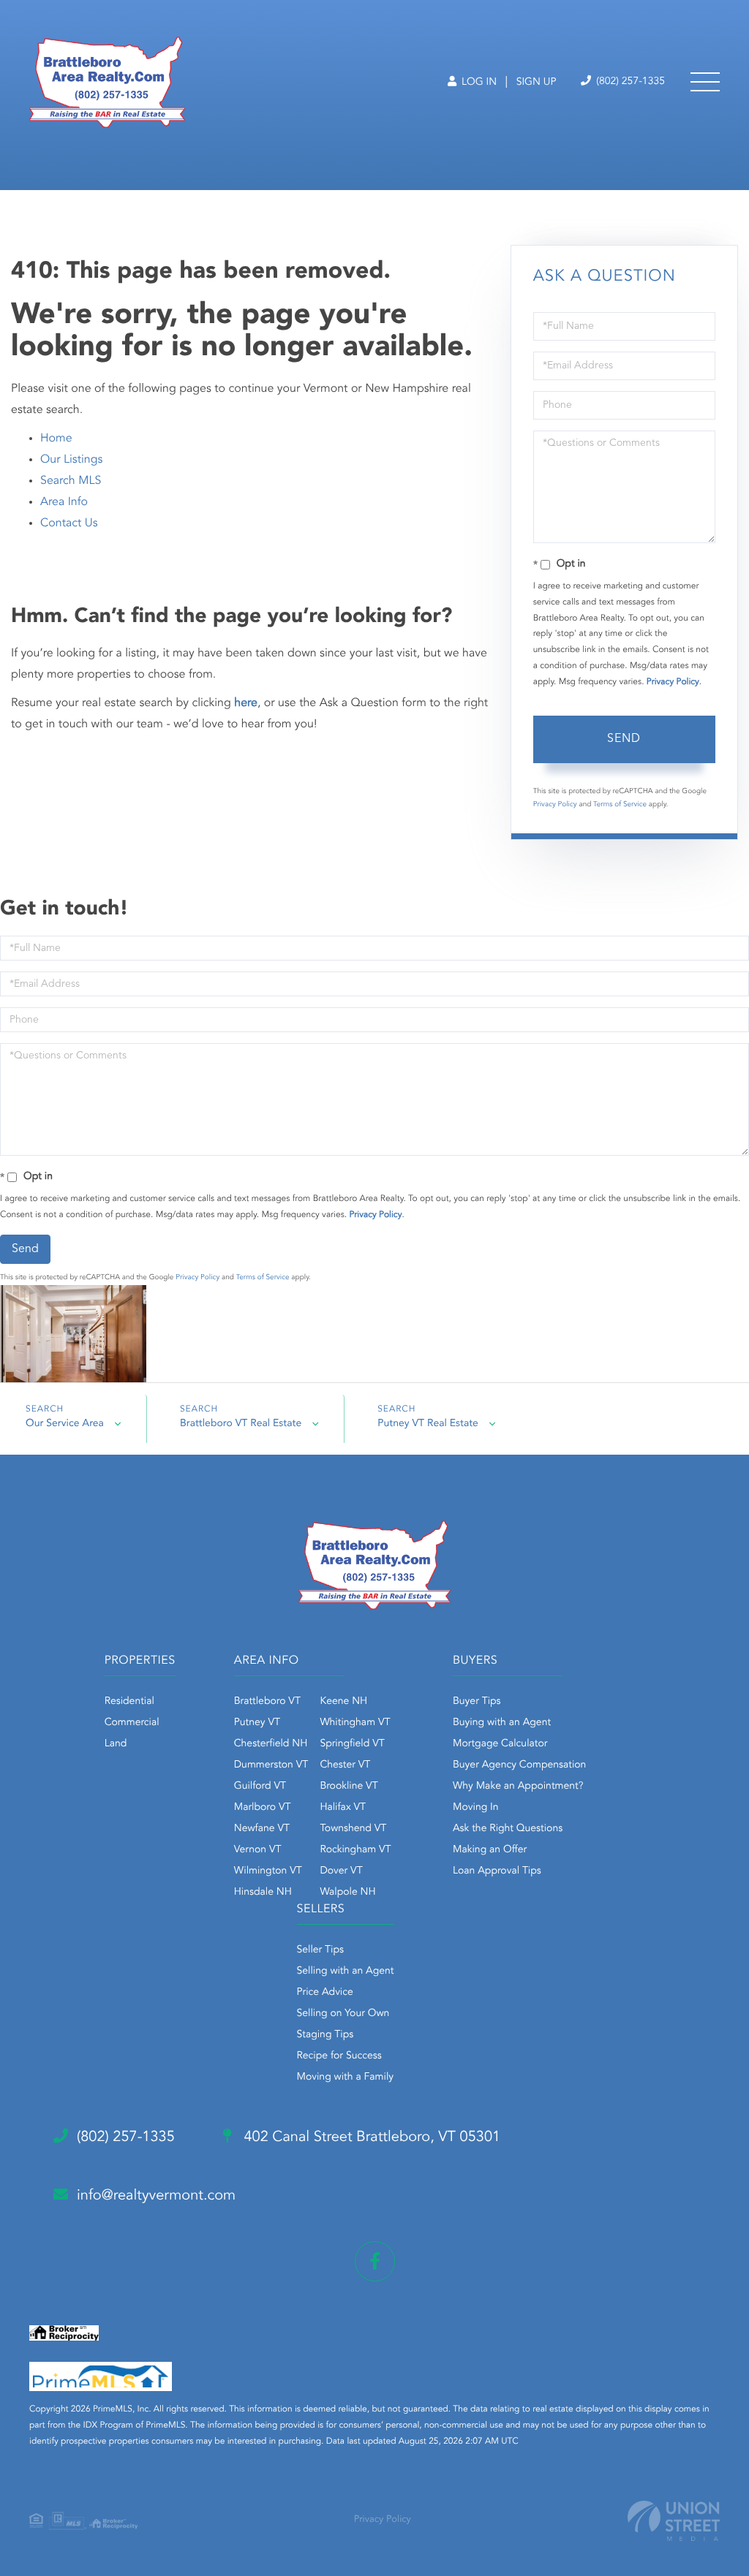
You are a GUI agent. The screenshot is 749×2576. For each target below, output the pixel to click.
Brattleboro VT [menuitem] (267, 1702)
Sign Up (537, 83)
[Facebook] (375, 2261)
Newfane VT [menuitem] (262, 1829)
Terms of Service (620, 805)
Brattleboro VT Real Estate (241, 1424)
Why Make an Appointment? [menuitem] (518, 1787)
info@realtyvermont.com (156, 2196)
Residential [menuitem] (129, 1702)
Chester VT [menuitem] (345, 1765)
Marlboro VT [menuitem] (263, 1808)
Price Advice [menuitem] (325, 1993)
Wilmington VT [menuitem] (268, 1871)
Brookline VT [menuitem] (349, 1787)
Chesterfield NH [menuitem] (271, 1744)
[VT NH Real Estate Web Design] (674, 2521)
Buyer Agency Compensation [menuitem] (519, 1765)
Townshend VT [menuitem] (353, 1829)
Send (624, 739)
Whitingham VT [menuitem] (355, 1723)
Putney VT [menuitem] (257, 1723)
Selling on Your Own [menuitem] (343, 2014)
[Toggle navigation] (705, 82)
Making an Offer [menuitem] (490, 1850)
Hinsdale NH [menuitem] (263, 1893)
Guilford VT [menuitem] (260, 1787)
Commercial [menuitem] (132, 1723)
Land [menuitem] (116, 1744)
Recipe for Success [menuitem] (339, 2056)
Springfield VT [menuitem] (352, 1744)
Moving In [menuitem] (476, 1808)
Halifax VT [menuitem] (343, 1808)
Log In (478, 83)
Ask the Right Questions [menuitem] (508, 1829)
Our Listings (71, 460)
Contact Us (69, 523)
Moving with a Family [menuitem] (346, 2077)
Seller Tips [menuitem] (320, 1950)
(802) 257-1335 (629, 82)
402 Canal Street (370, 2137)
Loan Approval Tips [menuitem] (497, 1871)
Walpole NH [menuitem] (347, 1893)
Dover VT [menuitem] (341, 1871)
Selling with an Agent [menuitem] (346, 1971)
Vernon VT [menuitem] (258, 1850)
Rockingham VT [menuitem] (355, 1850)
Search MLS (71, 481)
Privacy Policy (673, 682)
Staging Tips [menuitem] (325, 2035)
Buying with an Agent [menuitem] (502, 1723)
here (246, 703)
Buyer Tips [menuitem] (477, 1702)
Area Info (64, 502)
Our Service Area (65, 1424)
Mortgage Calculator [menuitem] (500, 1744)
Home (56, 439)
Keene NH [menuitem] (343, 1702)
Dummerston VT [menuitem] (271, 1765)
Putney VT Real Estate (428, 1424)
